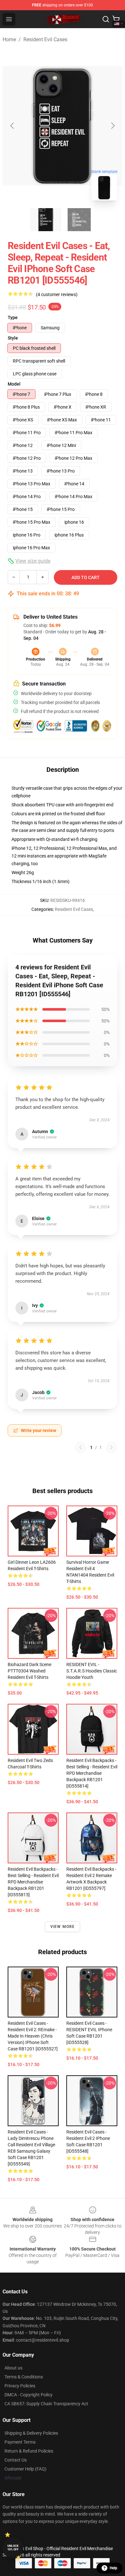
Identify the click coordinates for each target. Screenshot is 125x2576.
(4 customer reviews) (57, 294)
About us (13, 2368)
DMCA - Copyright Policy (29, 2395)
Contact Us (16, 2460)
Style (13, 338)
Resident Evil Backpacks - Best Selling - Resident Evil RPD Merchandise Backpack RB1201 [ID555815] (33, 1882)
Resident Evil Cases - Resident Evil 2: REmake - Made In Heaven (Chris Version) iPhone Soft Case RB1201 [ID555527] (33, 2036)
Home (9, 39)
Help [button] (113, 2568)
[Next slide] (113, 126)
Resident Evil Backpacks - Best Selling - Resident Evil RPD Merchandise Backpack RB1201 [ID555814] (92, 1773)
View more (63, 1927)
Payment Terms (20, 2442)
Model (14, 384)
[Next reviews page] (112, 1447)
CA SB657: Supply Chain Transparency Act (46, 2404)
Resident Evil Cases (45, 39)
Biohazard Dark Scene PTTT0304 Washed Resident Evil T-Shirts (29, 1671)
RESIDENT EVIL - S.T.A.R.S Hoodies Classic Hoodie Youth (92, 1671)
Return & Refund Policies (29, 2451)
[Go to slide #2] (79, 220)
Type (13, 317)
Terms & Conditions (24, 2377)
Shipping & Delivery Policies (31, 2433)
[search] (106, 19)
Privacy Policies (20, 2386)
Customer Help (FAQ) (25, 2469)
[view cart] (116, 19)
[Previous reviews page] (80, 1447)
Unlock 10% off (13, 2548)
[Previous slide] (13, 126)
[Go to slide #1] (46, 220)
